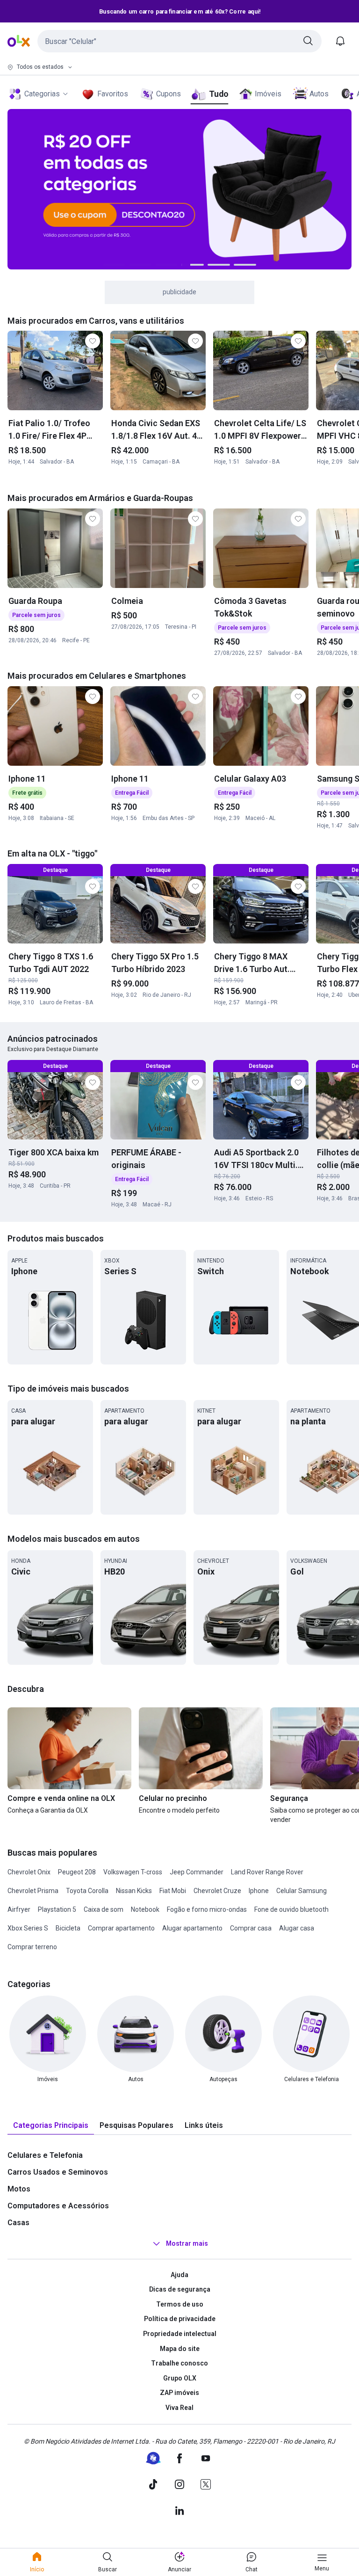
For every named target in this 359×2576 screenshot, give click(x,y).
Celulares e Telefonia (45, 2155)
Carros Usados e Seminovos (58, 2172)
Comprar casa (251, 1928)
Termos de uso (180, 2304)
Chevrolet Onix (29, 1872)
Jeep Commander (197, 1872)
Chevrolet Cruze (217, 1891)
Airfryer (19, 1909)
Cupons (169, 94)
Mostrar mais (187, 2243)
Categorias (42, 94)
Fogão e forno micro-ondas (207, 1909)
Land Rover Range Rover (267, 1872)
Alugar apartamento (192, 1928)
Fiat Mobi (173, 1891)
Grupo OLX (180, 2378)
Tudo (219, 94)
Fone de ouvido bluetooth (291, 1909)
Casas (18, 2223)
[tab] (51, 2126)
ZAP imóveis (179, 2393)
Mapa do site (180, 2349)
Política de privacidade (180, 2319)
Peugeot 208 (77, 1872)
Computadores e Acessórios (58, 2206)
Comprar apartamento (121, 1928)
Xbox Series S (28, 1928)
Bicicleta (68, 1928)
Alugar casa (297, 1928)
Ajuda (179, 2275)
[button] (179, 41)
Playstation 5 (57, 1909)
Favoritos (113, 94)
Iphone (259, 1891)
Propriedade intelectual (180, 2334)
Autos (319, 94)
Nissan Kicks (134, 1891)
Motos (19, 2189)
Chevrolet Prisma (33, 1891)
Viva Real (179, 2408)
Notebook (145, 1909)
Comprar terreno (32, 1947)
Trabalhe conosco (179, 2363)
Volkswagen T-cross (133, 1872)
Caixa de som (104, 1909)
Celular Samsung (302, 1891)
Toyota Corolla (87, 1891)
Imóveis (268, 94)
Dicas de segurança (180, 2289)
